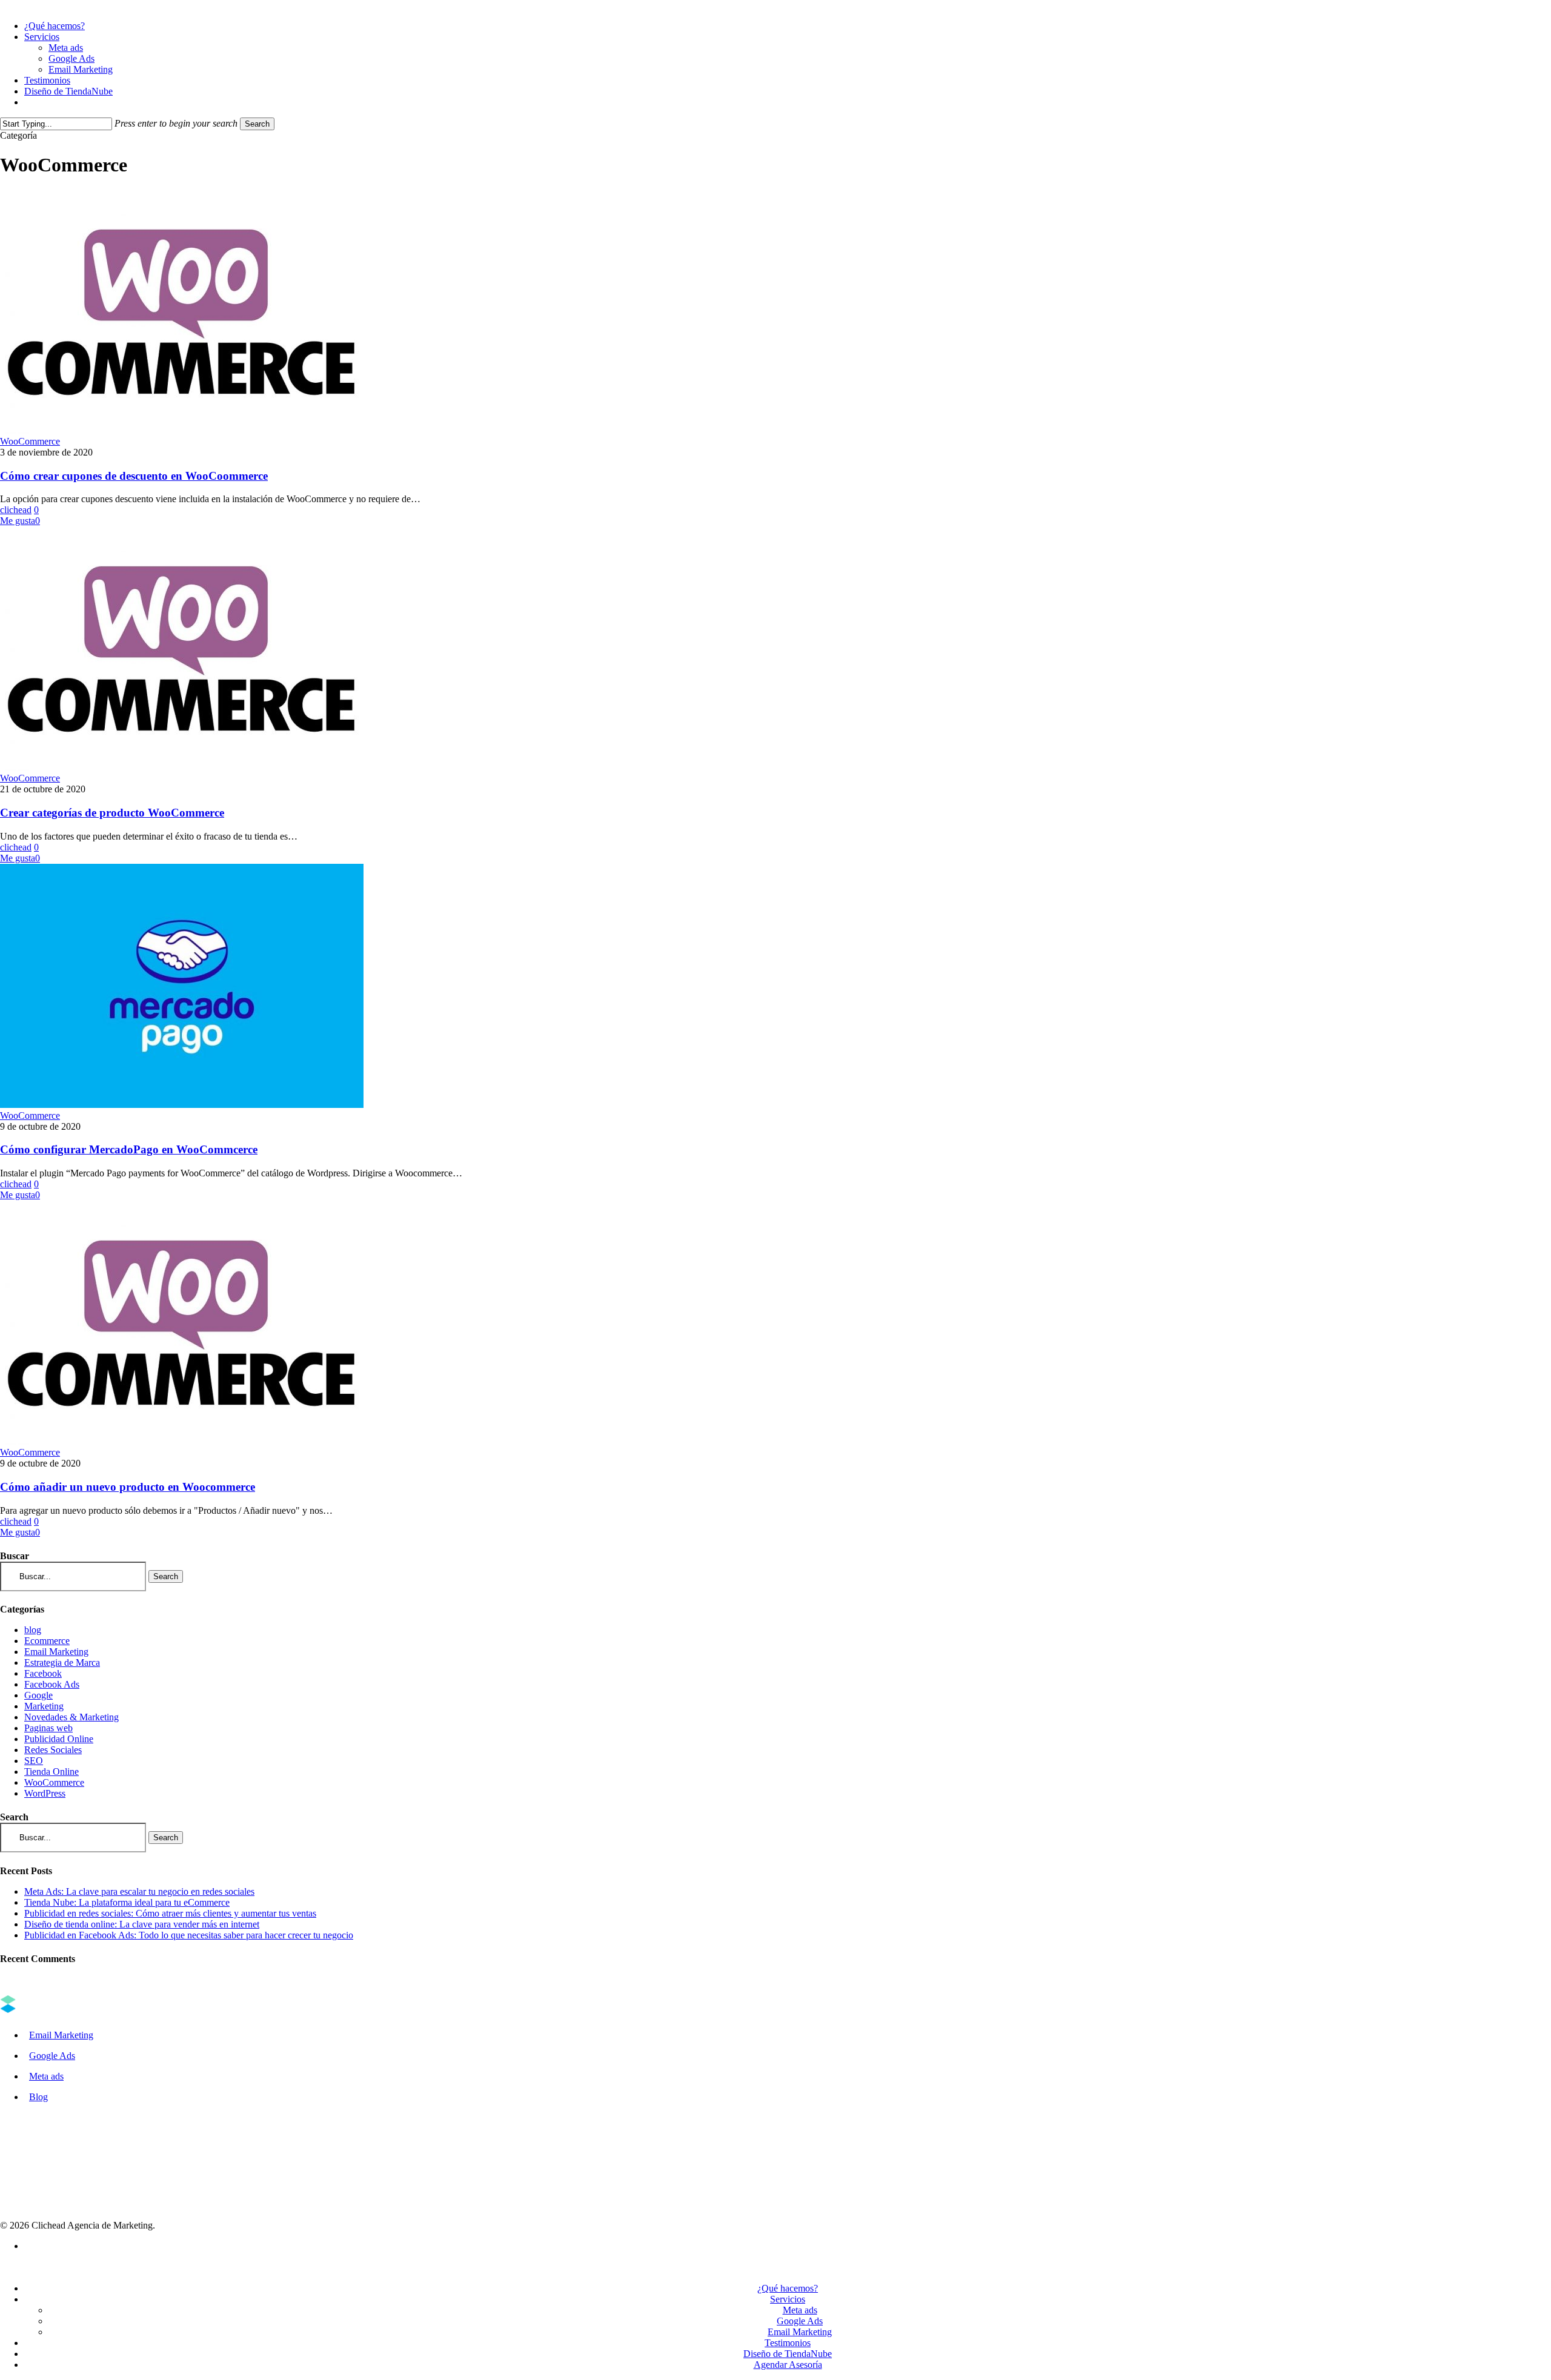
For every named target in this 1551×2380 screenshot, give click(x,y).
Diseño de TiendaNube (788, 2354)
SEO (34, 1761)
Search (257, 124)
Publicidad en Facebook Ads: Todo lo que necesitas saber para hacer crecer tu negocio (189, 1935)
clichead (16, 510)
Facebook (43, 1673)
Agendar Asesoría (788, 2365)
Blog (38, 2097)
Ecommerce (47, 1641)
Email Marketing (56, 1652)
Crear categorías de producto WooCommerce (112, 813)
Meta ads (46, 2076)
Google (38, 1695)
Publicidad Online (59, 1739)
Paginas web (48, 1728)
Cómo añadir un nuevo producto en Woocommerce (128, 1487)
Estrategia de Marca (62, 1662)
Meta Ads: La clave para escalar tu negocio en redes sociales (139, 1891)
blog (33, 1630)
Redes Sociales (53, 1750)
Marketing (44, 1706)
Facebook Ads (52, 1684)
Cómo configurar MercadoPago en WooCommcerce (129, 1149)
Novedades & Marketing (71, 1717)
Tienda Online (51, 1772)
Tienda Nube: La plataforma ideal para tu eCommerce (127, 1902)
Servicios (788, 2299)
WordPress (45, 1793)
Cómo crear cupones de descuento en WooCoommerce (134, 476)
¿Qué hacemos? (788, 2288)
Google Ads (52, 2056)
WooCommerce (30, 441)
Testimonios (788, 2343)
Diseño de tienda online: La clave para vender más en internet (142, 1924)
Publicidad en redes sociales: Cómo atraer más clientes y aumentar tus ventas (170, 1913)
